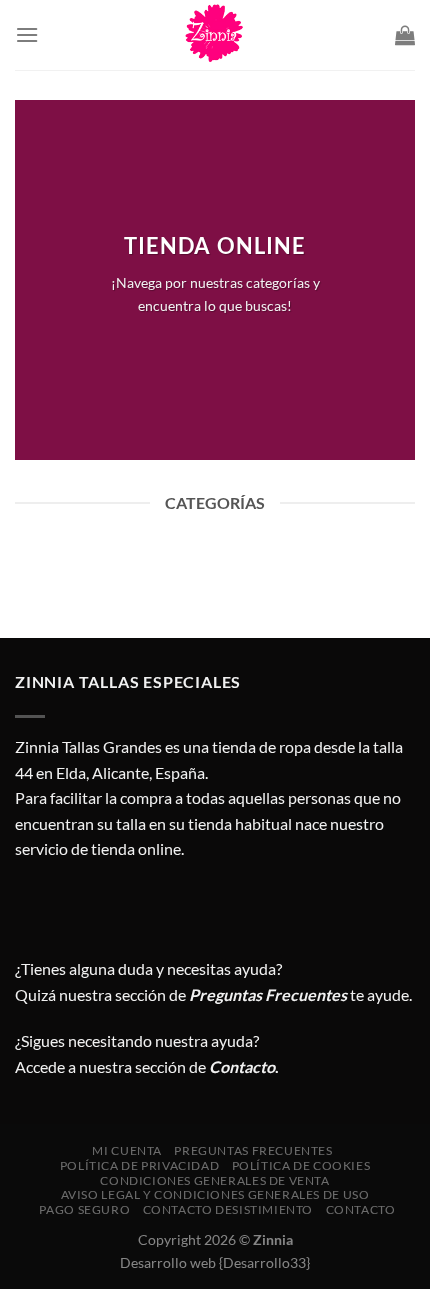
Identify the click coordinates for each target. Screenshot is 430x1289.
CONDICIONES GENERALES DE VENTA (214, 1180)
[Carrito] (405, 35)
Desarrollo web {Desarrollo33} (215, 1262)
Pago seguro (84, 1209)
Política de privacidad (139, 1165)
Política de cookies (301, 1165)
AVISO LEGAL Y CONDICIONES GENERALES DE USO (215, 1194)
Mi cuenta (127, 1150)
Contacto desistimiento (228, 1209)
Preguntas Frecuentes (268, 994)
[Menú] (27, 34)
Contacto (361, 1209)
